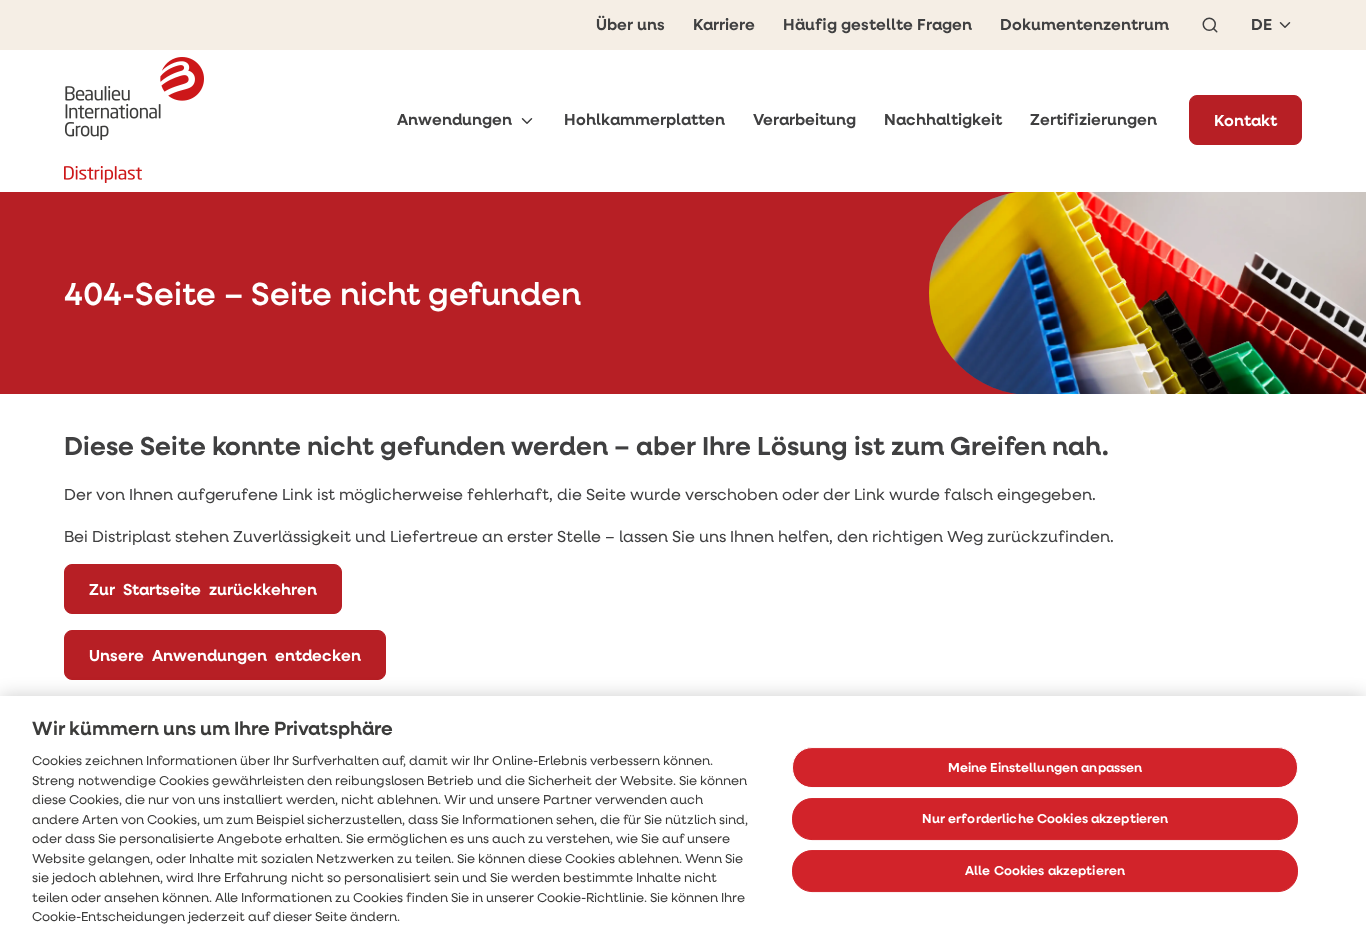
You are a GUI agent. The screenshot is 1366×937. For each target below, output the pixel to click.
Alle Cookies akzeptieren (1045, 870)
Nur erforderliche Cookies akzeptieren (1045, 818)
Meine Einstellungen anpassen (1045, 767)
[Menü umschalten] (527, 120)
